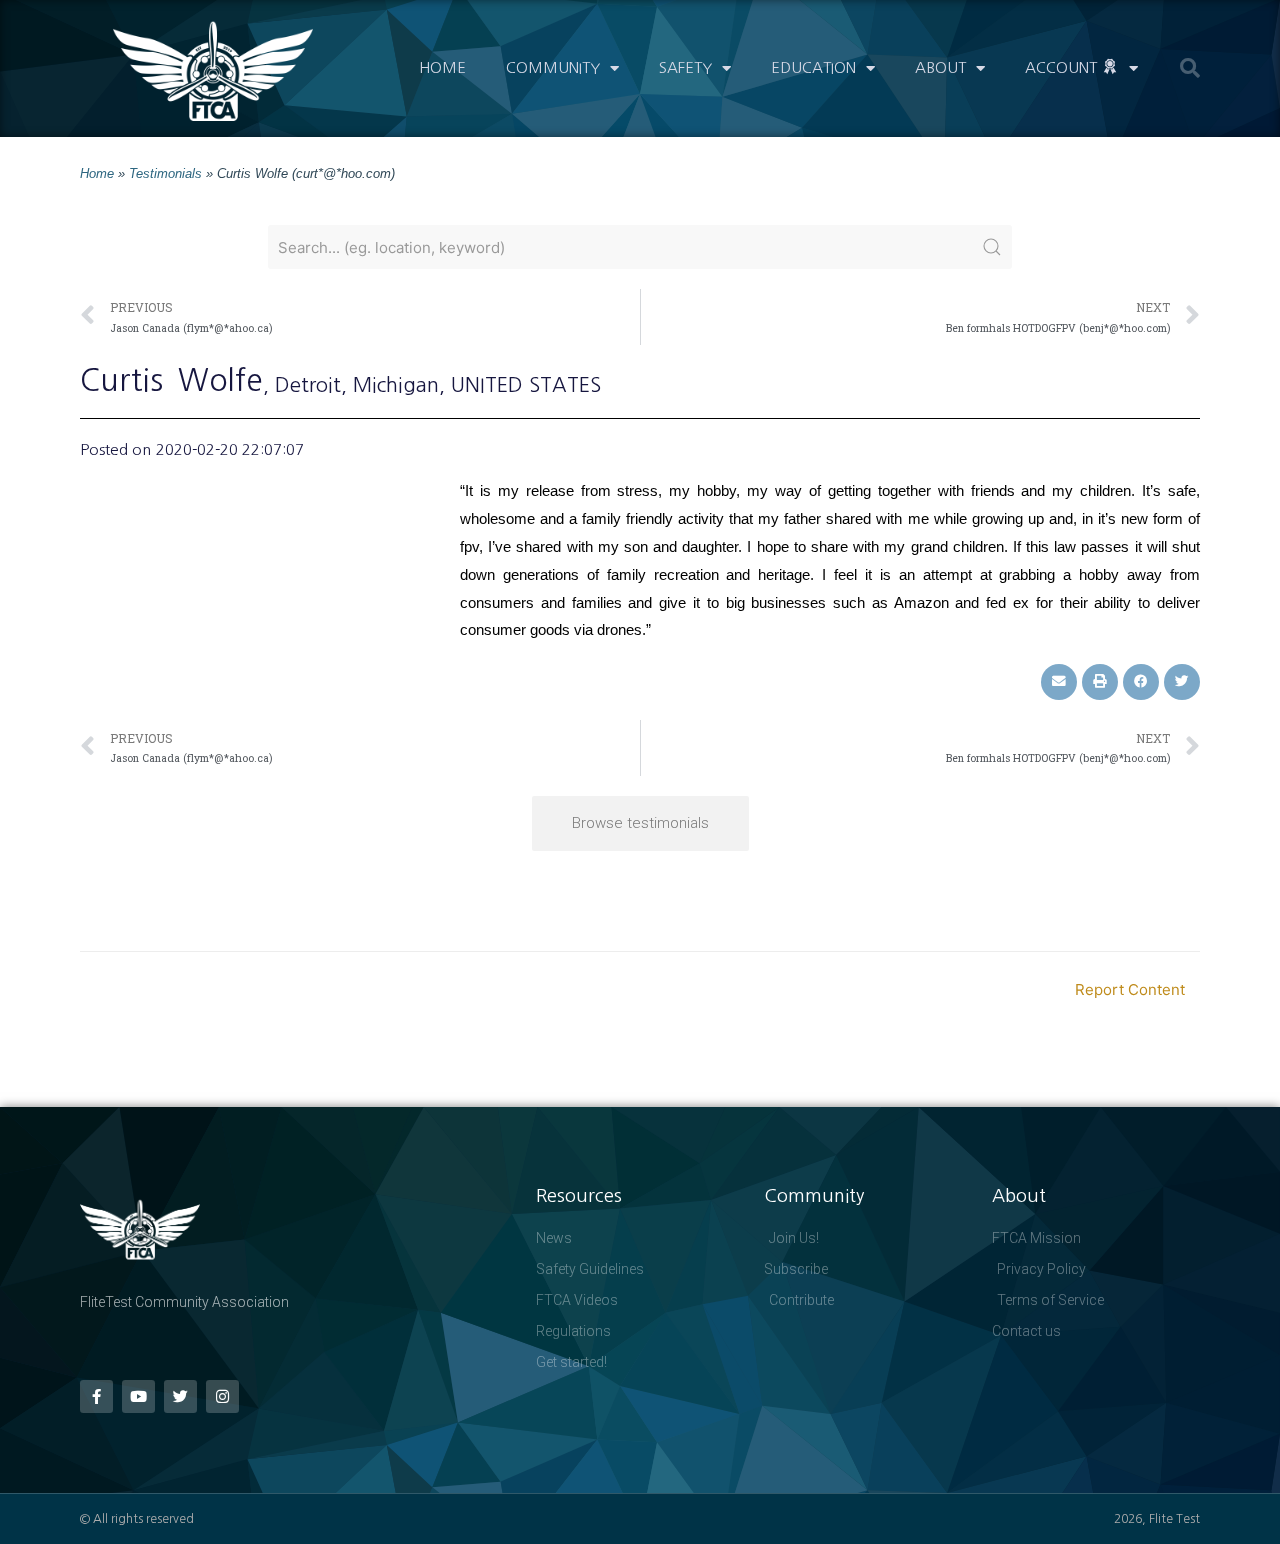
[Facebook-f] (96, 1396)
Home (442, 67)
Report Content (1130, 989)
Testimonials (165, 173)
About (940, 67)
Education (813, 67)
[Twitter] (180, 1396)
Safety (685, 67)
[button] (1190, 68)
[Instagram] (222, 1396)
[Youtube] (138, 1396)
